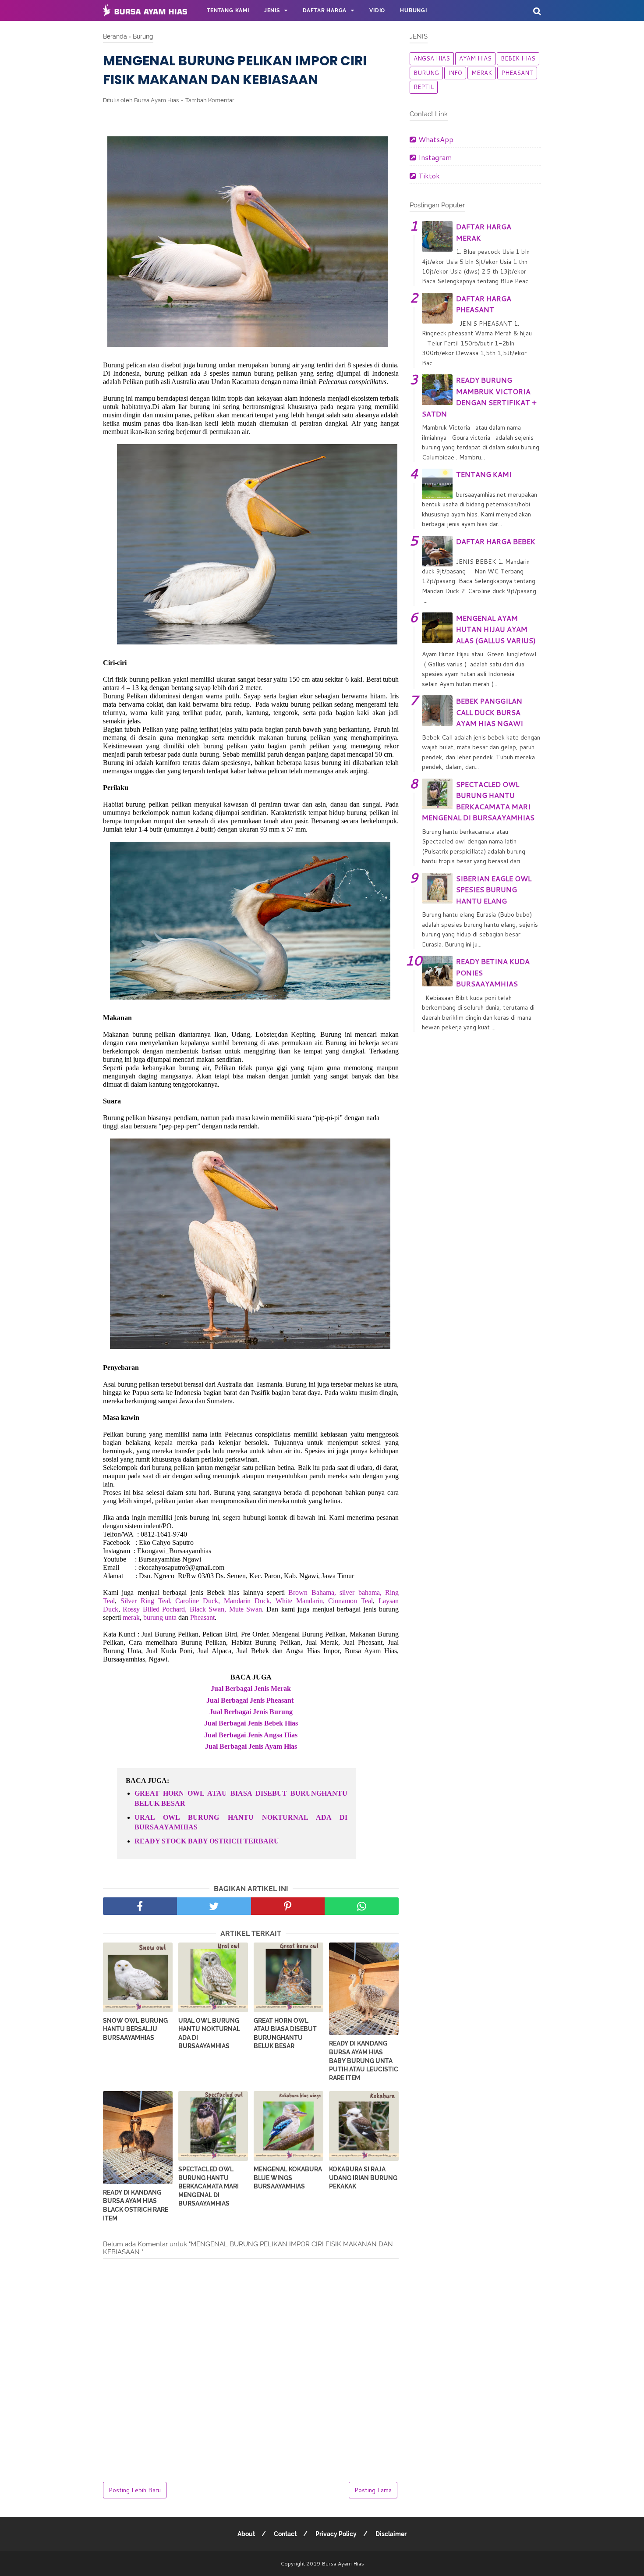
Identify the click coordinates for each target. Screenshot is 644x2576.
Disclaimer (391, 2534)
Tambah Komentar (210, 100)
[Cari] (537, 11)
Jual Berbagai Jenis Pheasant (251, 1700)
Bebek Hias (518, 58)
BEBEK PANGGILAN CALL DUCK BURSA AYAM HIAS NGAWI (490, 712)
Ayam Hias (475, 58)
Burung (426, 73)
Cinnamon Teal (350, 1601)
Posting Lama (373, 2490)
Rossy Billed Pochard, (155, 1609)
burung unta (160, 1617)
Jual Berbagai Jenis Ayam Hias (251, 1746)
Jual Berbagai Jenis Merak (251, 1688)
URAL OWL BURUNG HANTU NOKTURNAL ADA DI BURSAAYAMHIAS (241, 1822)
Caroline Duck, (198, 1601)
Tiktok (429, 176)
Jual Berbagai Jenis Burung (251, 1712)
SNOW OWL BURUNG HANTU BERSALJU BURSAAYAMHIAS (135, 2029)
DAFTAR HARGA (325, 11)
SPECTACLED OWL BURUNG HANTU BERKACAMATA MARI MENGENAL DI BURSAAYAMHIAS (209, 2186)
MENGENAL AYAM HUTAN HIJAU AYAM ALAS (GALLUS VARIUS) (496, 629)
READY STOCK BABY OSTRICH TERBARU (207, 1841)
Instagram (435, 157)
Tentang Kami (228, 11)
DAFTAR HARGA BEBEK (496, 541)
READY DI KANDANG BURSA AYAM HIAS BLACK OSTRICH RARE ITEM (136, 2205)
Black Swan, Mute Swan (226, 1609)
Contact (285, 2534)
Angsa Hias (432, 58)
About (246, 2534)
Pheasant (202, 1617)
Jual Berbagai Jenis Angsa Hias (251, 1735)
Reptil (424, 87)
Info (455, 73)
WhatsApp (436, 139)
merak (131, 1617)
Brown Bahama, (312, 1592)
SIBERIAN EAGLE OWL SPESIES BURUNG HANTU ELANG (494, 890)
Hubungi (414, 11)
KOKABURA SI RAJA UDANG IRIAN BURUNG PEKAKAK (363, 2178)
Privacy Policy (336, 2534)
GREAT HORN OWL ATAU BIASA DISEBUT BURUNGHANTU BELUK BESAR (241, 1798)
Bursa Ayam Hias (343, 2564)
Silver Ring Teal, (146, 1601)
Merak (482, 73)
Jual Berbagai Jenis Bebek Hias (251, 1723)
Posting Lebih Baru (135, 2490)
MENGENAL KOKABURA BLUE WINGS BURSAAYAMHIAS (288, 2178)
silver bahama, (360, 1592)
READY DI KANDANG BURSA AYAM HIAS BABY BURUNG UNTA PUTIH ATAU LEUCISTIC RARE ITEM (364, 2060)
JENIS (272, 11)
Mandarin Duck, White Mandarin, (274, 1601)
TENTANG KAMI (484, 474)
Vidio (377, 11)
